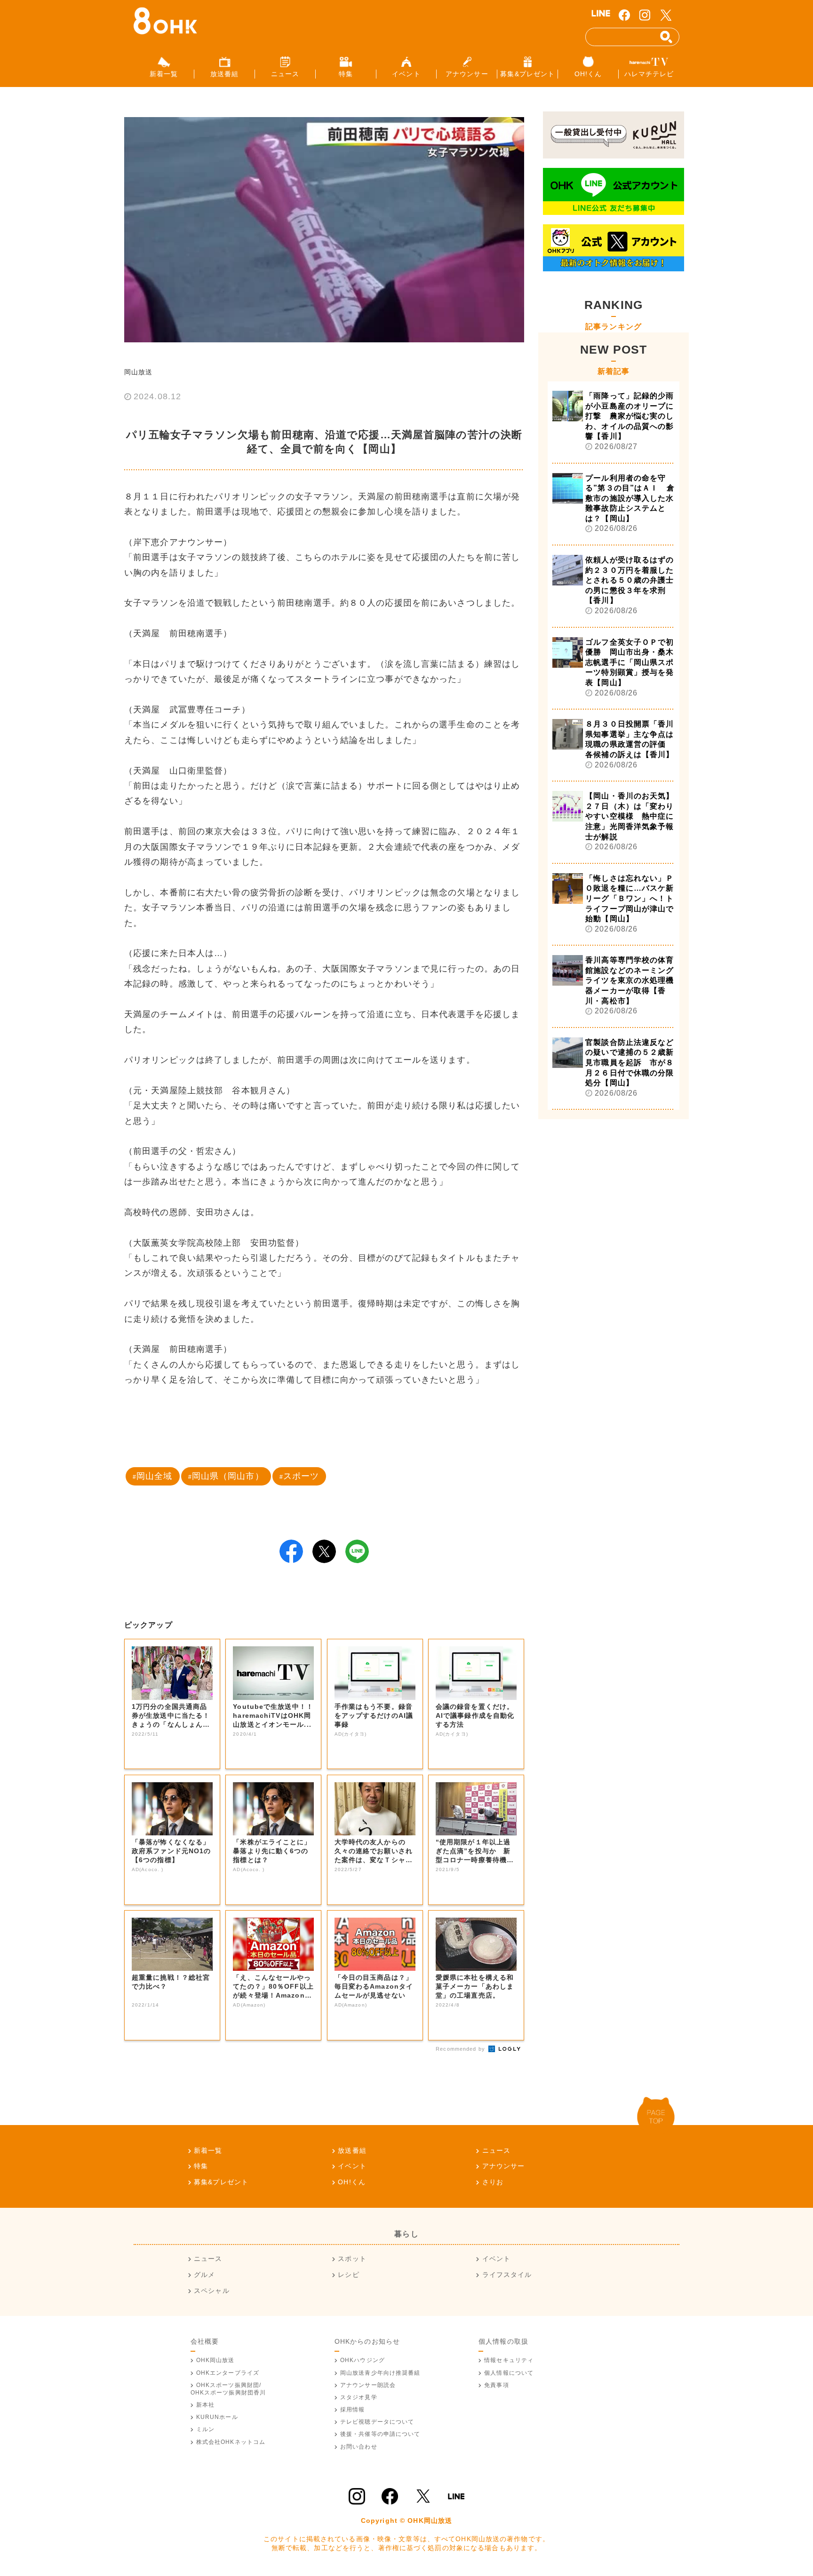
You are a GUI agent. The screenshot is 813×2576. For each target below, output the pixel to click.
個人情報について (509, 2373)
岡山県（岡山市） (228, 1476)
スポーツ (301, 1476)
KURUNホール (217, 2417)
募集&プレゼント (221, 2182)
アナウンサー (503, 2166)
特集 (201, 2166)
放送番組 (352, 2150)
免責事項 (496, 2385)
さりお (493, 2182)
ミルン (205, 2429)
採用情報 (352, 2410)
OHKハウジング (363, 2360)
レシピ (348, 2275)
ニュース (496, 2150)
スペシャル (212, 2291)
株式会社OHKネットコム (231, 2442)
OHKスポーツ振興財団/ (228, 2389)
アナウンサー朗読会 (368, 2385)
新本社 (205, 2405)
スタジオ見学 (359, 2397)
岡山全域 (154, 1476)
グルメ (204, 2275)
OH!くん (352, 2182)
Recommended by (461, 2049)
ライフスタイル (507, 2275)
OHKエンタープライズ (228, 2373)
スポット (352, 2259)
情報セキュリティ (509, 2360)
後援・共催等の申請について (380, 2434)
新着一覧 (208, 2150)
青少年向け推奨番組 (380, 2373)
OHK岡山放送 (215, 2360)
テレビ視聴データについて (377, 2422)
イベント (352, 2166)
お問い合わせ (359, 2447)
